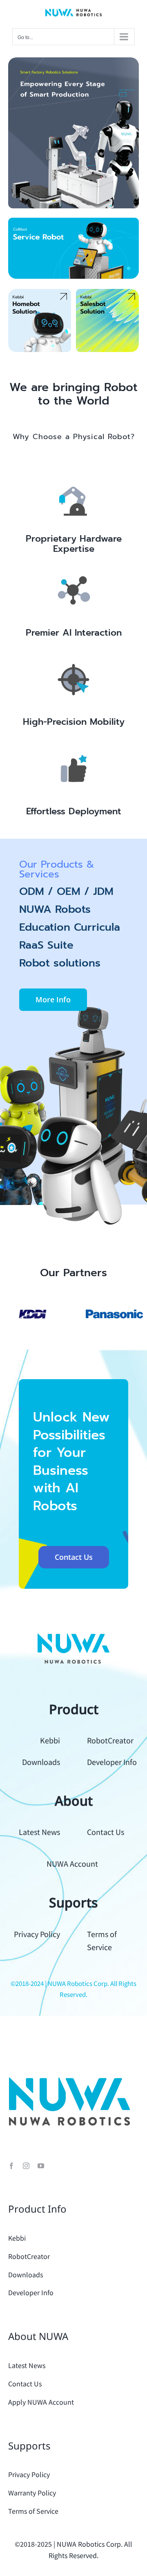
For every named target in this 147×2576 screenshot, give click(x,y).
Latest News (39, 1832)
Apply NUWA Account (41, 2402)
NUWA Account (72, 1863)
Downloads (41, 1762)
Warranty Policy (32, 2493)
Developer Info (112, 1762)
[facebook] (11, 2166)
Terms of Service (33, 2511)
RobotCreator (110, 1740)
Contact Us (106, 1832)
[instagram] (26, 2166)
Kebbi (50, 1740)
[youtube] (41, 2166)
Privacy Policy (37, 1934)
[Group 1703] (73, 61)
